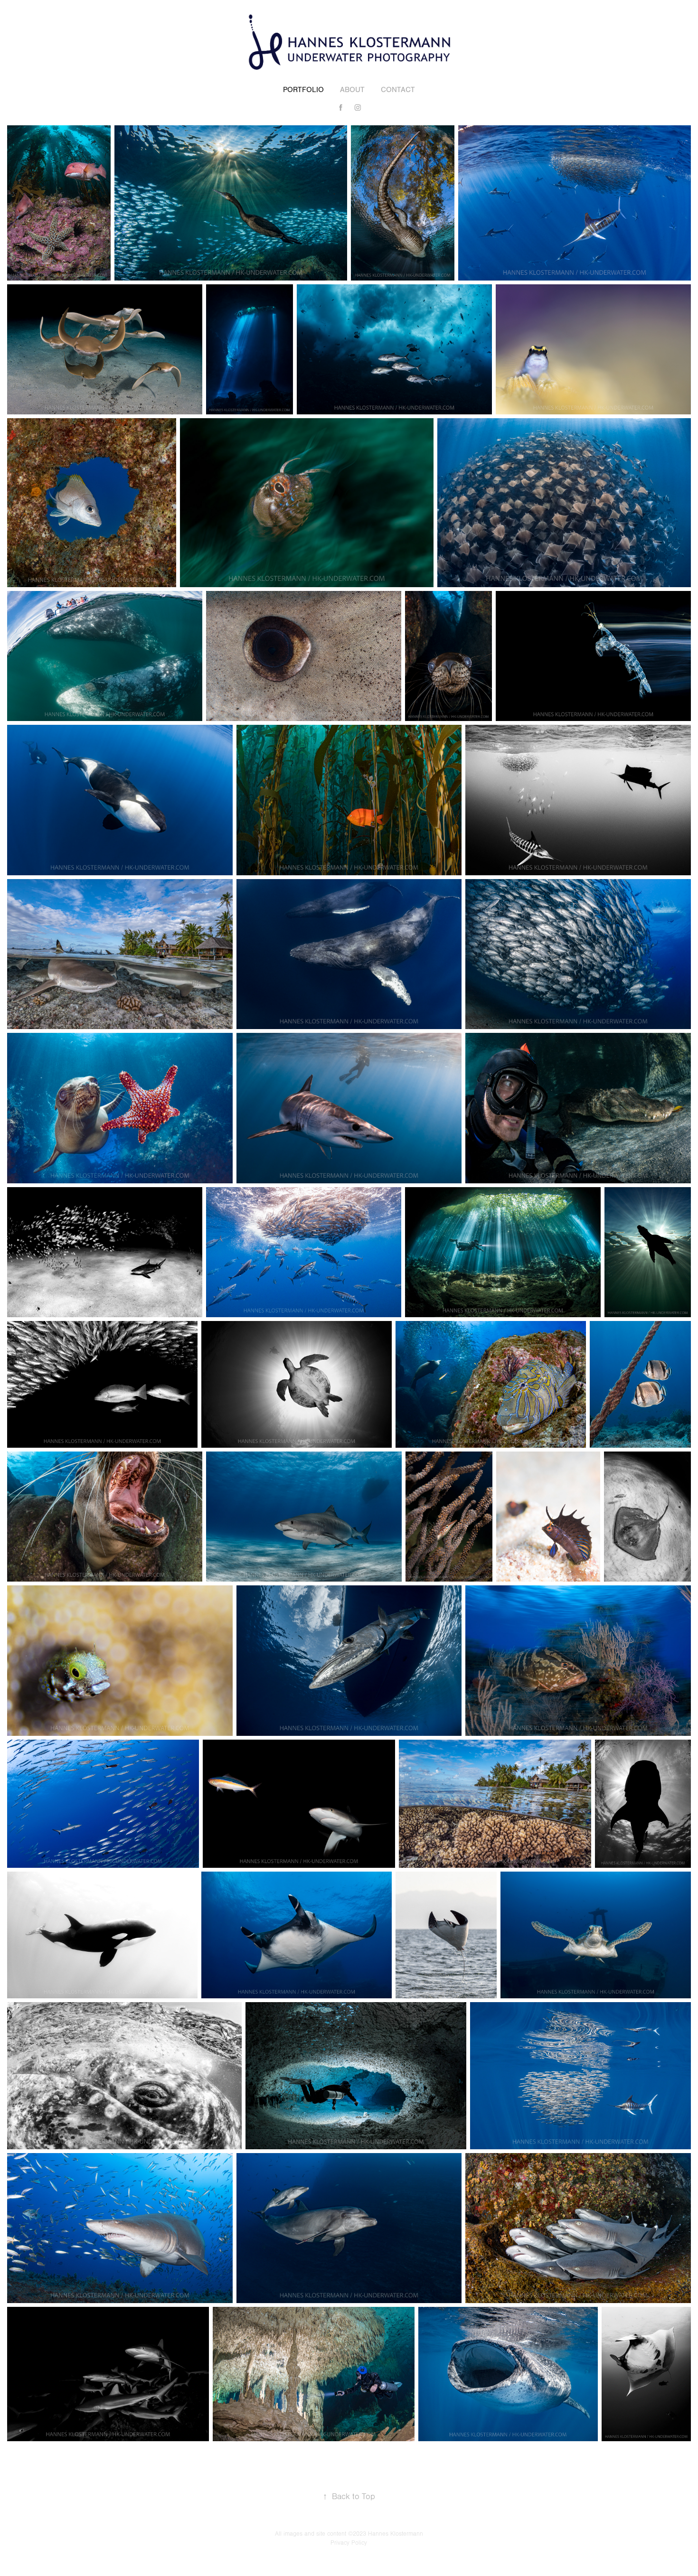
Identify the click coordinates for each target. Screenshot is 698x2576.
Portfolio (303, 90)
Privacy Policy (349, 2543)
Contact (398, 90)
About (352, 90)
